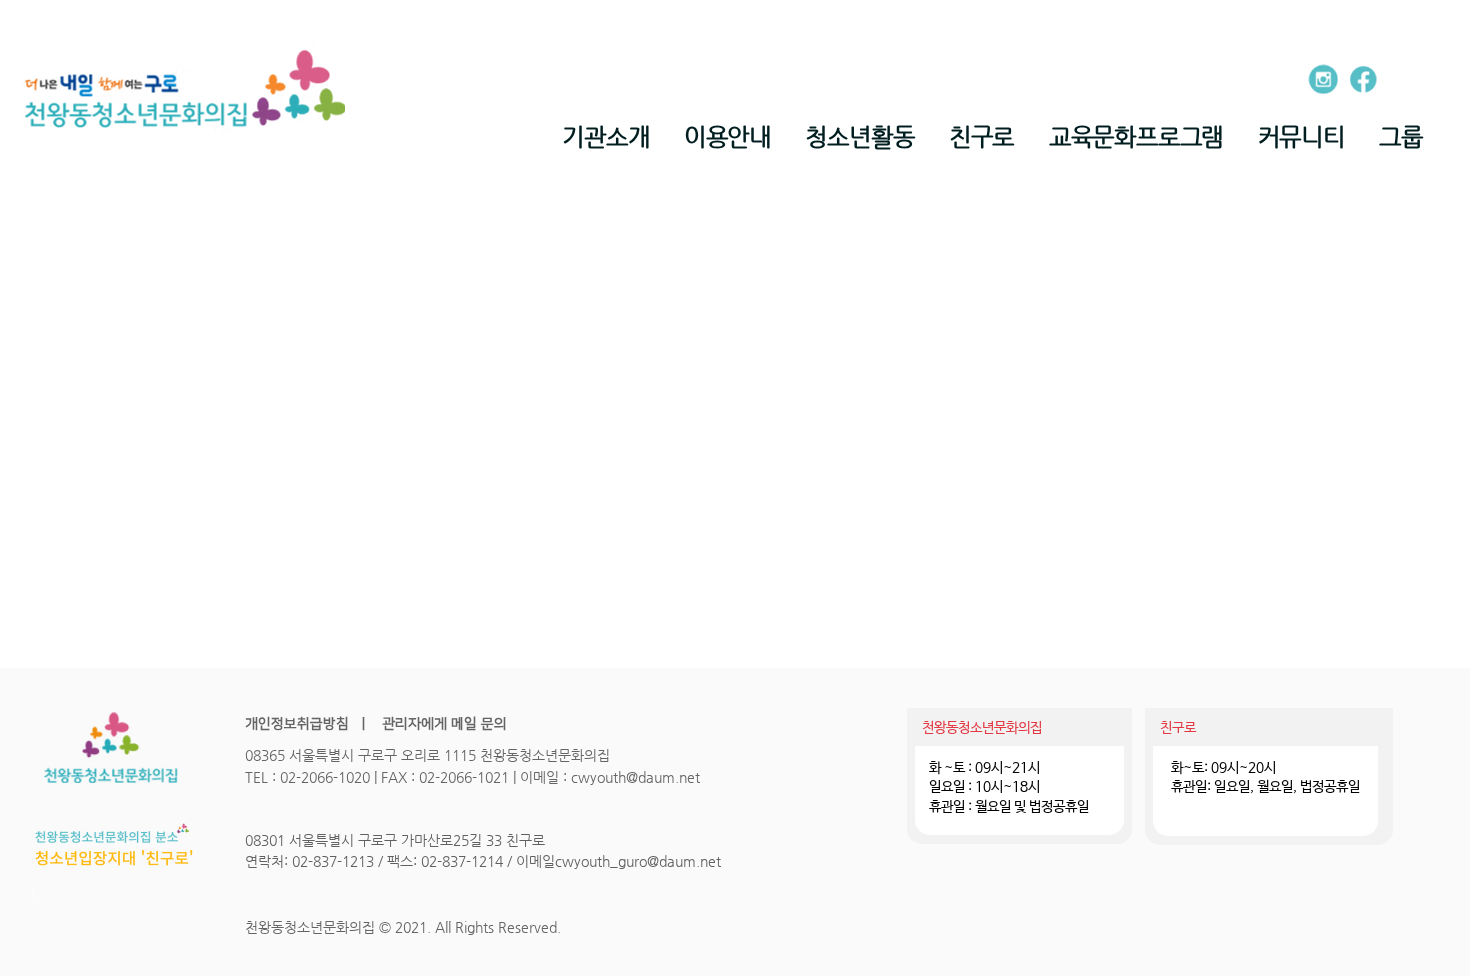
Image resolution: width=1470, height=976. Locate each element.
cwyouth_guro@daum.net (638, 861)
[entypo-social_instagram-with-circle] (1323, 79)
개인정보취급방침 (297, 724)
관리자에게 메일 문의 (442, 724)
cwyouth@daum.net (635, 777)
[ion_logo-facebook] (1363, 79)
